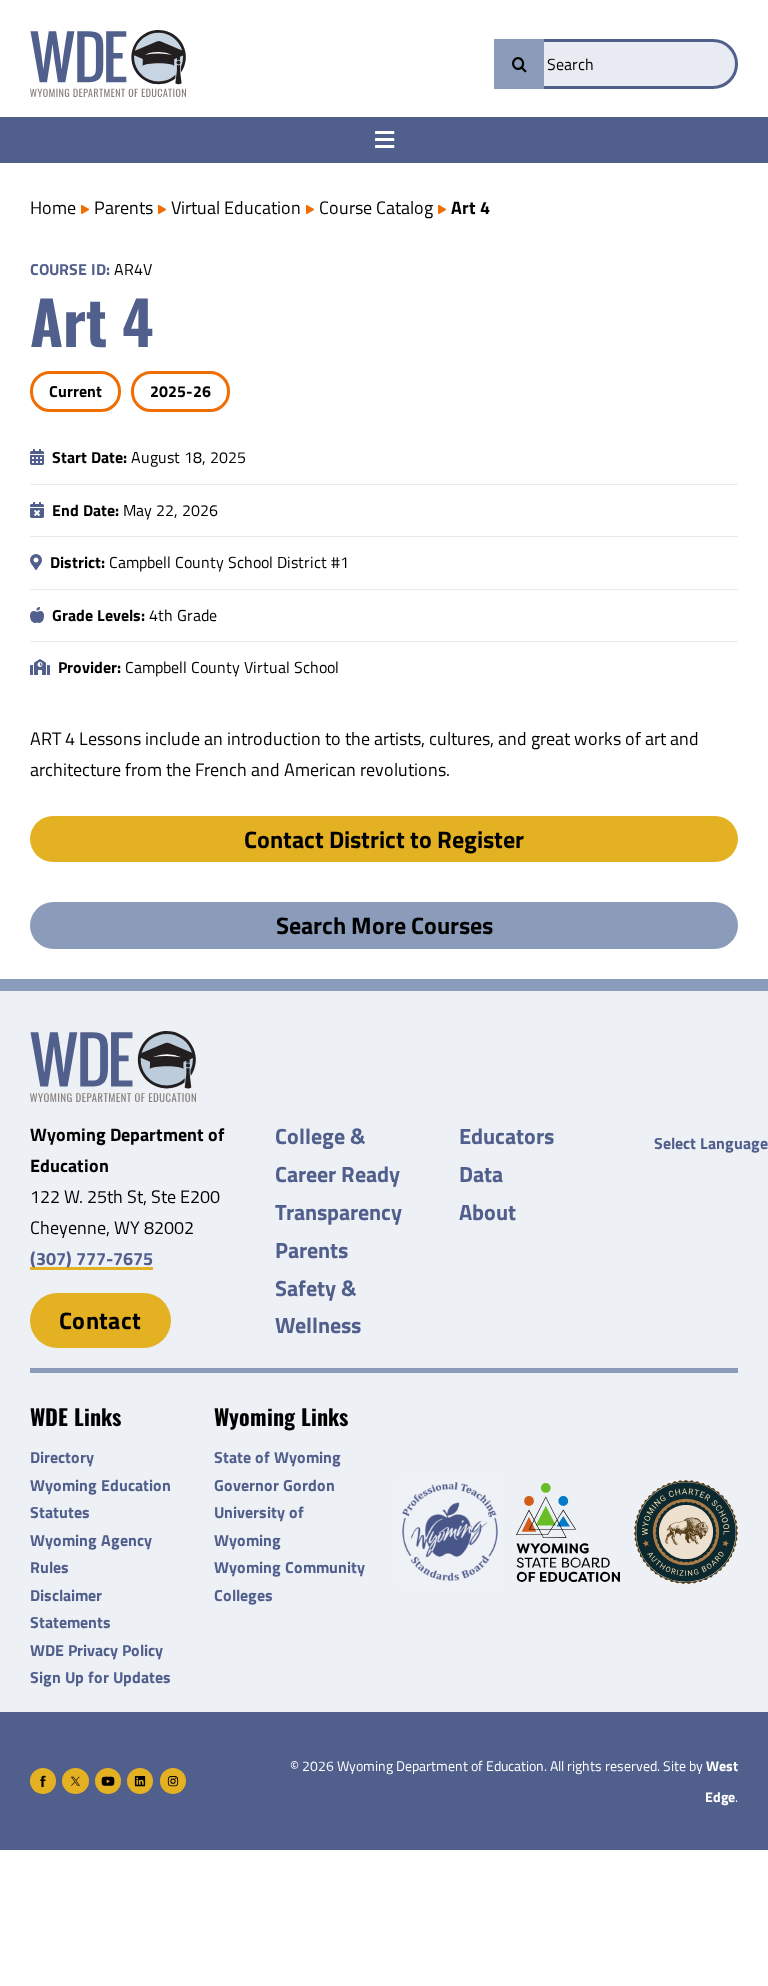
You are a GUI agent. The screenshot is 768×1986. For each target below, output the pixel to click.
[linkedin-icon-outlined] (140, 1776)
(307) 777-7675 (91, 1258)
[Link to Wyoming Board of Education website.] (568, 1532)
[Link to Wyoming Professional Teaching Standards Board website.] (450, 1532)
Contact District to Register (384, 839)
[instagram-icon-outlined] (173, 1776)
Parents (123, 207)
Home (53, 207)
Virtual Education (236, 207)
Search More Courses (384, 925)
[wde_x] (75, 1776)
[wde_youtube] (108, 1776)
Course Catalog (376, 207)
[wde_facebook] (43, 1776)
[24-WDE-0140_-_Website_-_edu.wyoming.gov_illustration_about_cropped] (113, 1039)
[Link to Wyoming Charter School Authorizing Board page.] (686, 1532)
